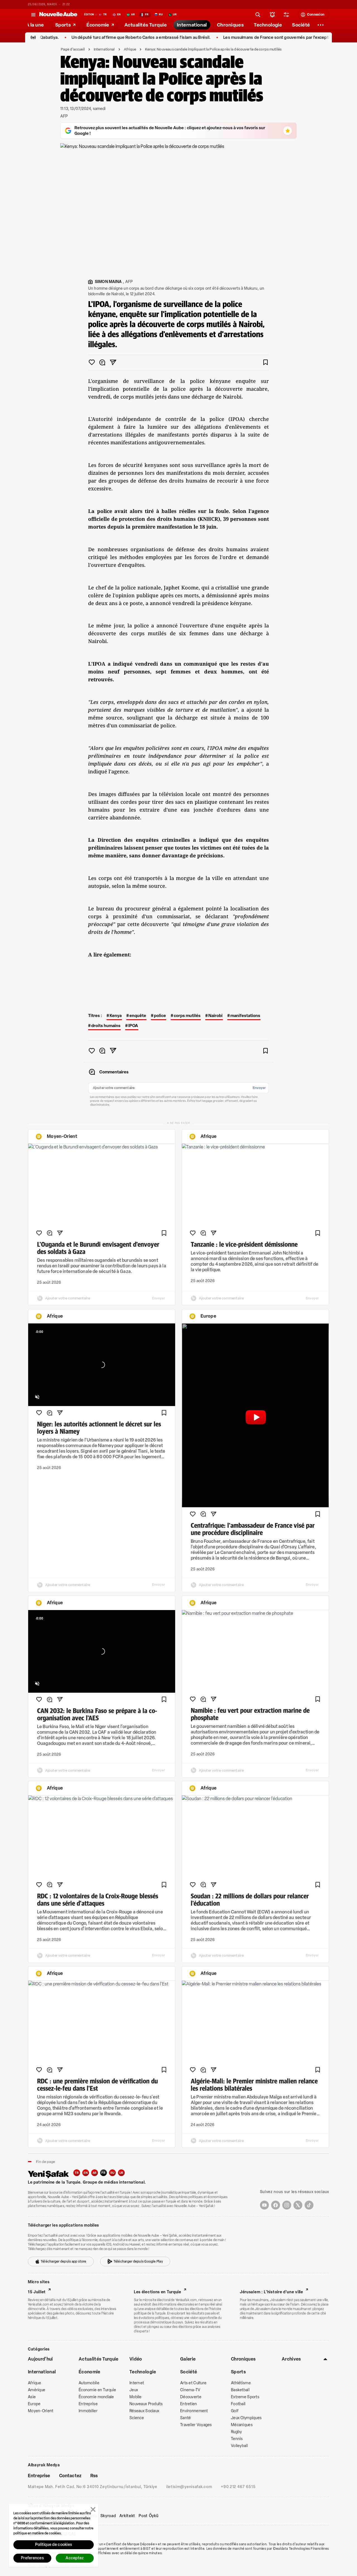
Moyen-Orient (41, 2411)
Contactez (70, 2476)
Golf (235, 2411)
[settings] (286, 15)
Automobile (89, 2383)
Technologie (143, 2372)
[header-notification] (272, 15)
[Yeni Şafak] (51, 2174)
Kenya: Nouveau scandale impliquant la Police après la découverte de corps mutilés (213, 49)
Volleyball (239, 2446)
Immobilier (88, 2411)
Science (137, 2418)
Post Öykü (149, 2516)
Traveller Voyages (196, 2425)
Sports (238, 2372)
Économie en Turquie (97, 2390)
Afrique (130, 49)
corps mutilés (187, 1016)
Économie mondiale (96, 2397)
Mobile (136, 2397)
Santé (185, 2418)
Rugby (236, 2432)
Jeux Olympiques (246, 2418)
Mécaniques (242, 2425)
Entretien (189, 2404)
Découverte (191, 2397)
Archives (291, 2359)
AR (95, 2173)
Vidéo (136, 2359)
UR (121, 2173)
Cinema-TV (190, 2390)
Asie (32, 2397)
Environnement (194, 2411)
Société (189, 2372)
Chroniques (243, 2359)
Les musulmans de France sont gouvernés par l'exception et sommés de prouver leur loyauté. (258, 38)
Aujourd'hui (40, 2359)
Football (238, 2404)
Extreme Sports (245, 2397)
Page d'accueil (73, 49)
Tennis (237, 2439)
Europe (34, 2404)
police (160, 1016)
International (104, 49)
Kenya (116, 1016)
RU (113, 2173)
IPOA (133, 1026)
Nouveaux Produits (146, 2404)
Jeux (134, 2390)
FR (103, 2173)
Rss (94, 2476)
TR (77, 2173)
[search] (258, 15)
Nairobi (215, 1016)
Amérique (37, 2390)
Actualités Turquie (99, 2359)
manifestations (245, 1016)
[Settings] (321, 25)
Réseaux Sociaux (144, 2411)
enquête (138, 1016)
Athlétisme (241, 2383)
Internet (137, 2383)
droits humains (106, 1026)
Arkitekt (127, 2516)
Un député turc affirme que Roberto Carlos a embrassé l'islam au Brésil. (85, 38)
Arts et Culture (193, 2383)
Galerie (188, 2359)
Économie (90, 2372)
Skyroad (108, 2516)
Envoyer (259, 1088)
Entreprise (88, 2404)
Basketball (240, 2390)
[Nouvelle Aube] (58, 15)
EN (86, 2173)
